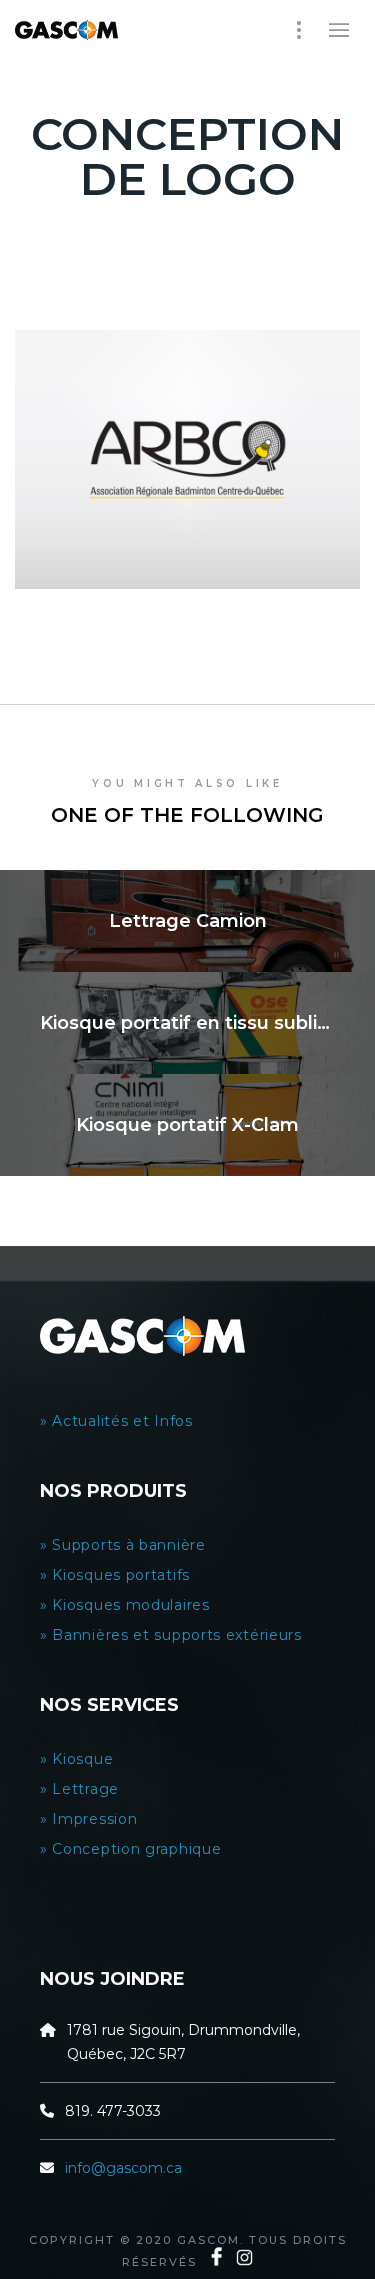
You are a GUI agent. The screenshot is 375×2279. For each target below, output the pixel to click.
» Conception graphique (130, 1849)
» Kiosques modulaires (127, 1605)
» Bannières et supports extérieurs (175, 1635)
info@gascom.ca (123, 2168)
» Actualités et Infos (118, 1421)
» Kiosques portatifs (115, 1575)
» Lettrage (79, 1789)
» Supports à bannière (123, 1545)
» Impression (88, 1819)
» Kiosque (76, 1759)
